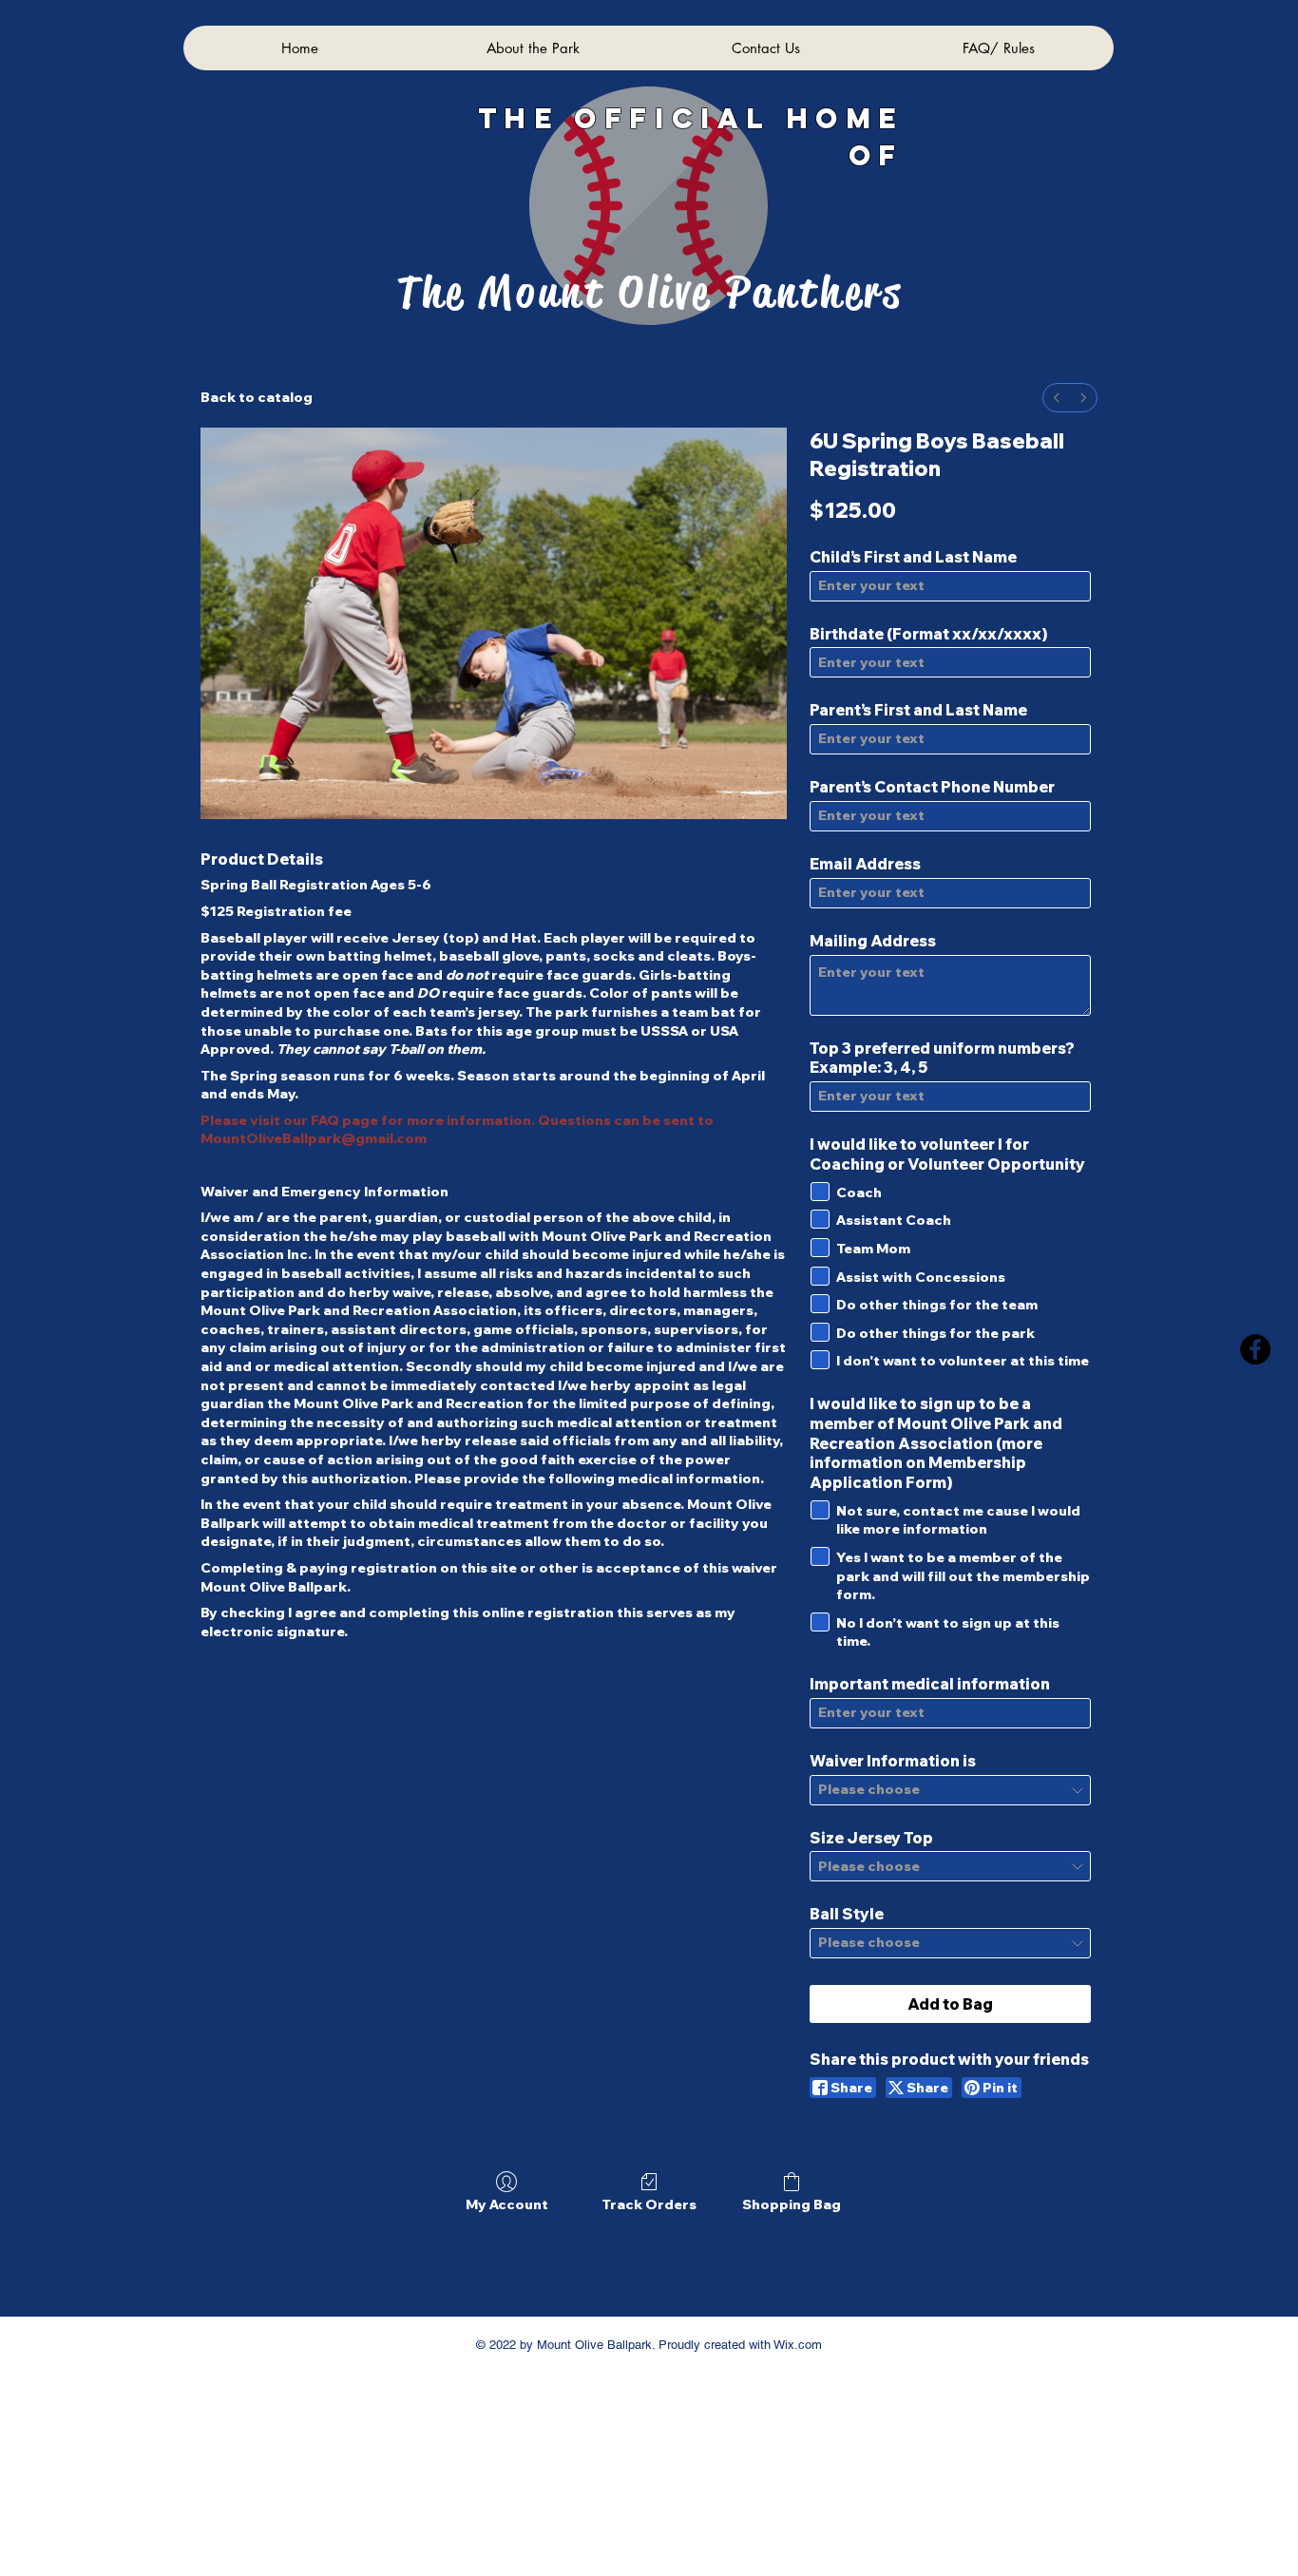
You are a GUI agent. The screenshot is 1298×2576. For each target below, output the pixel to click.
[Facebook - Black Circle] (1255, 1349)
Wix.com (796, 2345)
